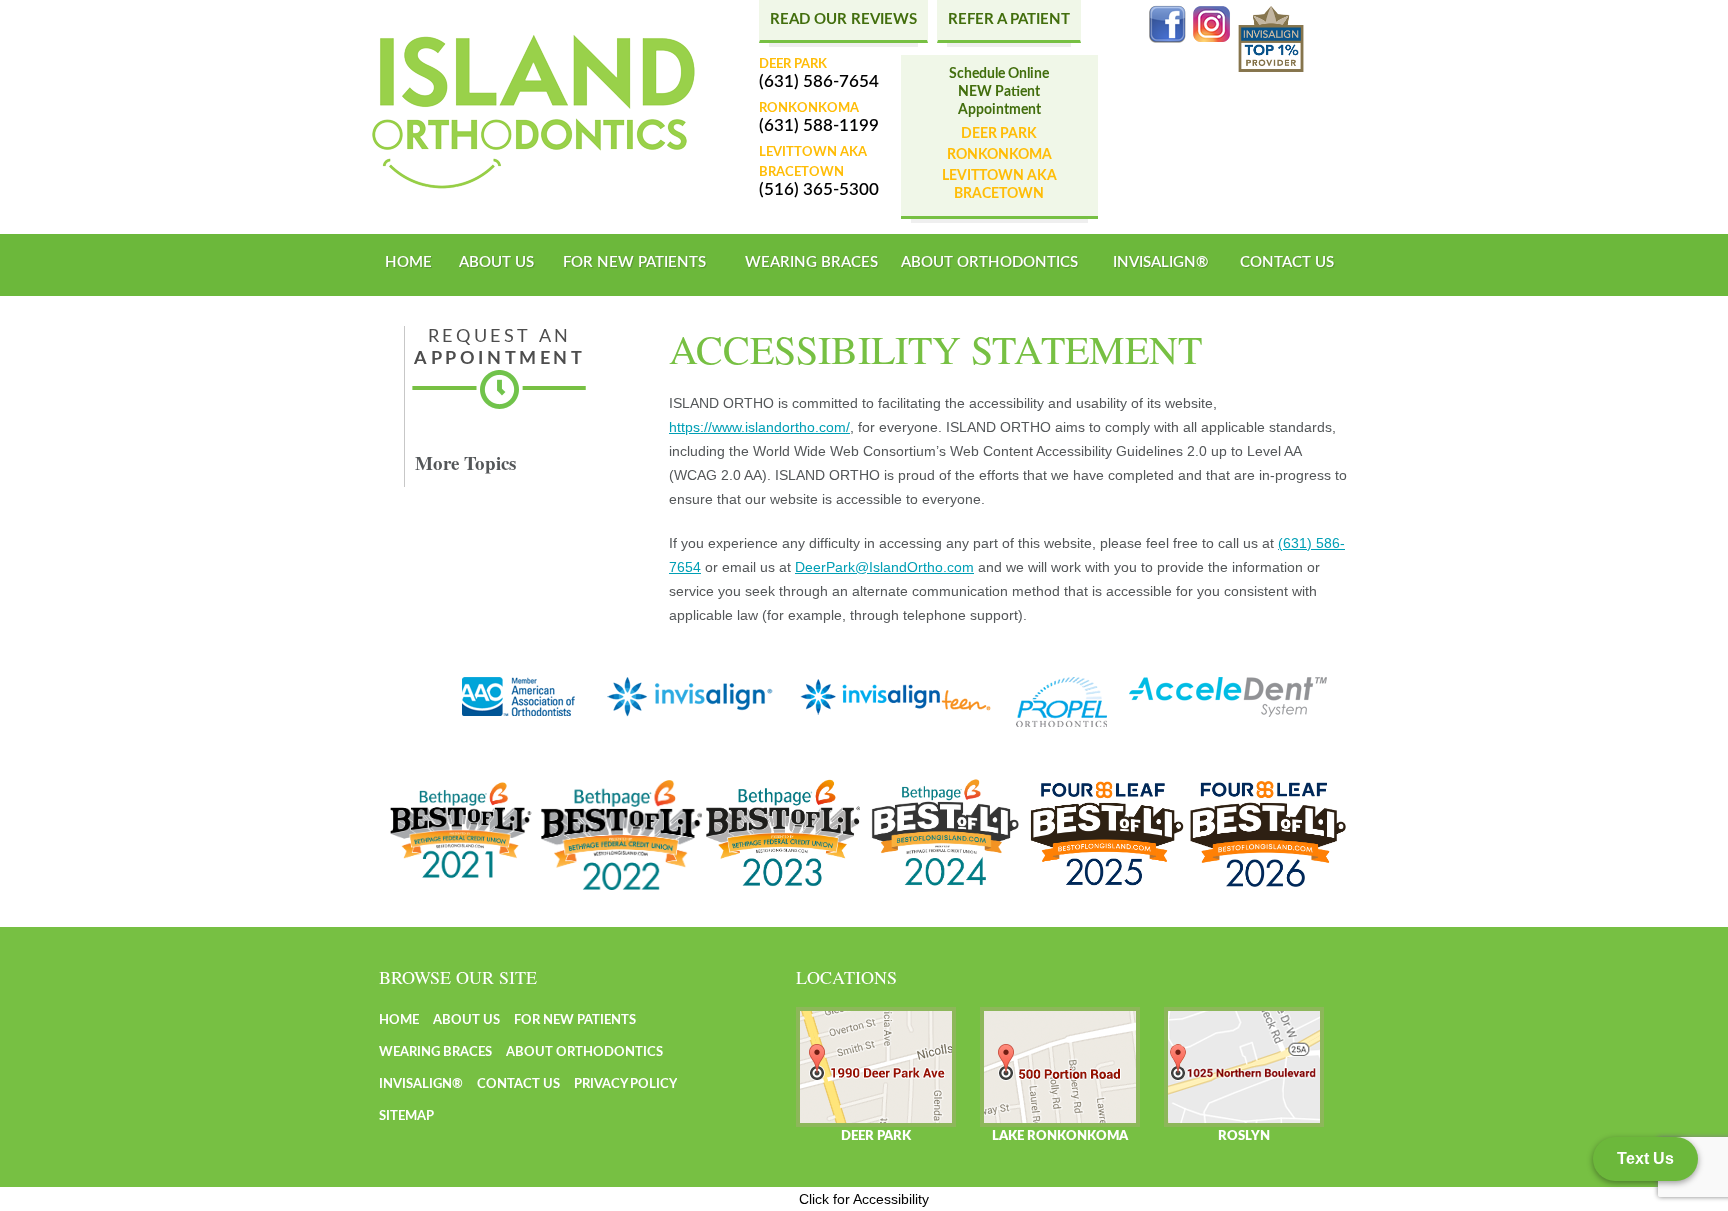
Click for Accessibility (864, 1199)
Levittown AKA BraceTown (999, 185)
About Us (496, 262)
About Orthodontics (989, 262)
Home (408, 262)
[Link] (534, 112)
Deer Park (999, 134)
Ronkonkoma (999, 155)
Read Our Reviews (843, 19)
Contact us (1287, 262)
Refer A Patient (1009, 19)
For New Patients (634, 262)
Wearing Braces (811, 262)
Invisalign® (1160, 262)
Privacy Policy (625, 1084)
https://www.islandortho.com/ (759, 427)
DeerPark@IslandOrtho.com (884, 567)
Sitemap (406, 1116)
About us (466, 1020)
